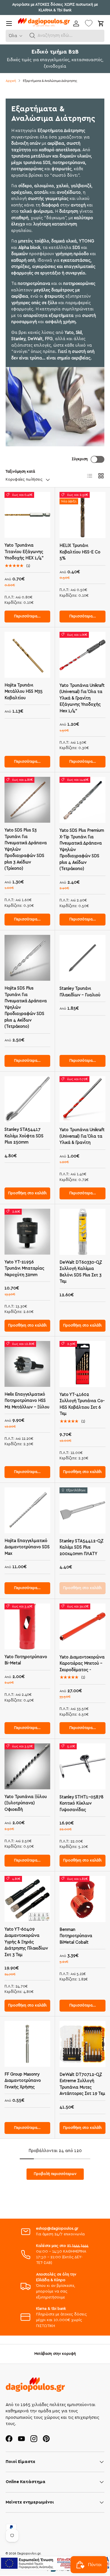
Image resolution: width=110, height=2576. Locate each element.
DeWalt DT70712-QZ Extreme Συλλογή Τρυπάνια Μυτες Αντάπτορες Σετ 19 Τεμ (82, 2084)
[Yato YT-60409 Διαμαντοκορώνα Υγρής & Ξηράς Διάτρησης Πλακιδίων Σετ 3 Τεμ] (27, 1899)
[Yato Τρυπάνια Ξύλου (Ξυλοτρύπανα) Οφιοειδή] (27, 1766)
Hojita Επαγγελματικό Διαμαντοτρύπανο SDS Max (27, 1547)
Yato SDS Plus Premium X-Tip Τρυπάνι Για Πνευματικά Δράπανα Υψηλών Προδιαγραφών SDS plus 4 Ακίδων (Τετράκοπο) (82, 850)
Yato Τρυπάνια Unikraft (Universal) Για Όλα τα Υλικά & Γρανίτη (82, 1136)
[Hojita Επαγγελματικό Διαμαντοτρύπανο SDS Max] (27, 1510)
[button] (32, 36)
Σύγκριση (80, 459)
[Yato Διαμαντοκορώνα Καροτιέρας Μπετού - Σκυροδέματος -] (82, 1627)
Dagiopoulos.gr (29, 2553)
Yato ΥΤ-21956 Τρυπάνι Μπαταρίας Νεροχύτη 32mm (24, 1268)
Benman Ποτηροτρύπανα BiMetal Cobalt (76, 1936)
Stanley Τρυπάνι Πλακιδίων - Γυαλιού (80, 992)
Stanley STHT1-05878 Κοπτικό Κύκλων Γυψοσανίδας (82, 1803)
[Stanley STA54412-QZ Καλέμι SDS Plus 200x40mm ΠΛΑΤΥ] (82, 1510)
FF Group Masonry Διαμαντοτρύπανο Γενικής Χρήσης (23, 2081)
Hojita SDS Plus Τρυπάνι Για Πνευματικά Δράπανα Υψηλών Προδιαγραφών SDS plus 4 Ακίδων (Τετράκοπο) (26, 1007)
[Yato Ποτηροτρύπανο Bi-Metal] (27, 1626)
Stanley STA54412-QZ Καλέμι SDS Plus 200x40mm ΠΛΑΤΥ (82, 1547)
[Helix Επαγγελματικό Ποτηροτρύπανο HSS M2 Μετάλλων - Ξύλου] (27, 1364)
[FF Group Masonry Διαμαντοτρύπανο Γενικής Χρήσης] (27, 2044)
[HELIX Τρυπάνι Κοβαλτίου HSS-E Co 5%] (82, 515)
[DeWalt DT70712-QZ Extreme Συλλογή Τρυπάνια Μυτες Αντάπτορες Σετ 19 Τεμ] (82, 2044)
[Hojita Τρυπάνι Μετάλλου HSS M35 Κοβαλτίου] (27, 655)
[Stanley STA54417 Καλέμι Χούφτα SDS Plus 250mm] (27, 1099)
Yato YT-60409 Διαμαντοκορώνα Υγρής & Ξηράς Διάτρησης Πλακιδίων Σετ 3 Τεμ (26, 1942)
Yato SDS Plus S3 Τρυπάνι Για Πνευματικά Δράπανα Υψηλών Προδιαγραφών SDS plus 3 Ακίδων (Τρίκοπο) (26, 849)
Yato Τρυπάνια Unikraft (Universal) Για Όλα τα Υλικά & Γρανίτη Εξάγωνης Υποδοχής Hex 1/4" (82, 698)
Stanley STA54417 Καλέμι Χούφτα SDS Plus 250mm (24, 1136)
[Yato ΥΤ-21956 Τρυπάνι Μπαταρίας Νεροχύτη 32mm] (27, 1232)
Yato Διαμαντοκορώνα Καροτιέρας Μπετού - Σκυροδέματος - (82, 1664)
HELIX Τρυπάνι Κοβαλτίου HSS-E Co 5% (80, 552)
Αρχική (11, 81)
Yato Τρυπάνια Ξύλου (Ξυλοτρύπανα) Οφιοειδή (26, 1803)
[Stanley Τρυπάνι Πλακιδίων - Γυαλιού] (82, 958)
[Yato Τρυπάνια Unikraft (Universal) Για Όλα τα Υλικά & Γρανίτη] (82, 1099)
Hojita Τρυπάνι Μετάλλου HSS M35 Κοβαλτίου (24, 692)
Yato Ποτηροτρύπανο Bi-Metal (26, 1660)
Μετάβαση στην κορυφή (55, 2354)
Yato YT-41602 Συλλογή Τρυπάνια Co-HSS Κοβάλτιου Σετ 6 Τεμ (82, 1404)
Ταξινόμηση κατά (20, 472)
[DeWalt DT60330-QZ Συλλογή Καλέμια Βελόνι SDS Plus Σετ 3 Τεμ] (82, 1232)
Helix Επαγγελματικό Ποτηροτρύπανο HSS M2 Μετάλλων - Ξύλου (27, 1401)
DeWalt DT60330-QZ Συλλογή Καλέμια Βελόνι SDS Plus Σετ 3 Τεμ (81, 1272)
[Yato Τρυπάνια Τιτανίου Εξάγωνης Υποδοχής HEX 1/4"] (27, 515)
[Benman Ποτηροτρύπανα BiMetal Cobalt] (82, 1899)
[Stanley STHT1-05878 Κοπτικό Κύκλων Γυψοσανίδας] (82, 1766)
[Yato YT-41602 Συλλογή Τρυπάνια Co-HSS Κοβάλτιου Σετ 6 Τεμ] (82, 1364)
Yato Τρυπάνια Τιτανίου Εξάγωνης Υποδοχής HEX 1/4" (24, 552)
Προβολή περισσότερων (55, 2174)
